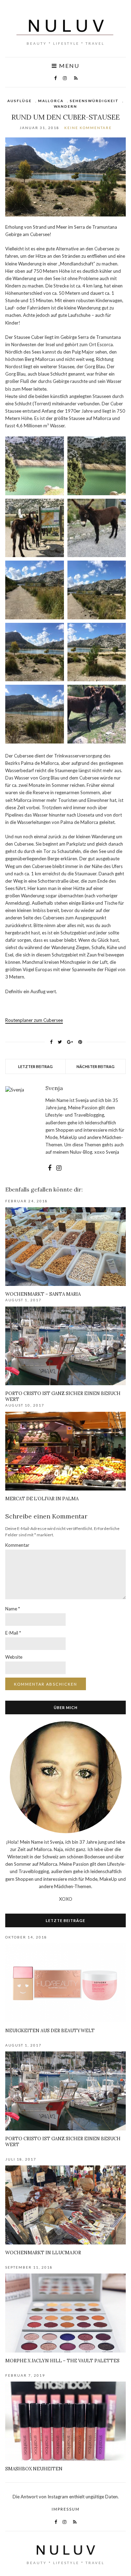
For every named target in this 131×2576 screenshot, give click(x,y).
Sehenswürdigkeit (94, 101)
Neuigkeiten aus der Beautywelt (50, 2031)
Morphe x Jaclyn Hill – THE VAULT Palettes (62, 2361)
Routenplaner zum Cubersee (34, 1020)
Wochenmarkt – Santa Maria (43, 1294)
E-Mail (13, 1633)
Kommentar (17, 1545)
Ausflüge (20, 101)
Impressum (66, 2509)
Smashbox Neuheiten (34, 2469)
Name (13, 1609)
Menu (68, 66)
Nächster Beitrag (96, 1066)
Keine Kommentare (88, 128)
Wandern (65, 106)
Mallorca (51, 101)
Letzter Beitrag (35, 1066)
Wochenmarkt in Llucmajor (43, 2253)
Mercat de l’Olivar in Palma (42, 1499)
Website (14, 1657)
